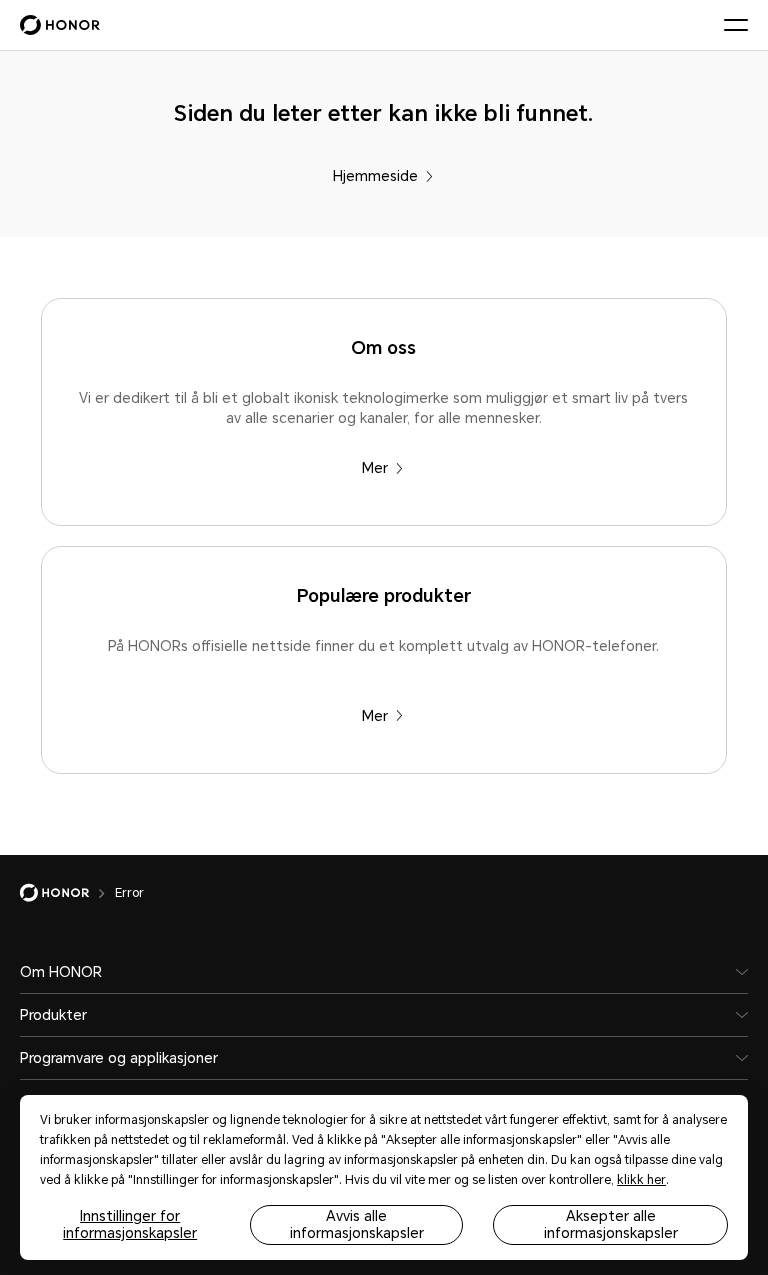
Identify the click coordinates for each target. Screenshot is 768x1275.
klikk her (641, 1180)
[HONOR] (67, 893)
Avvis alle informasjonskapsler (357, 1224)
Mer (375, 468)
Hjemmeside (375, 176)
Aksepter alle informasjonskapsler (611, 1224)
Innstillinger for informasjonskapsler (130, 1224)
